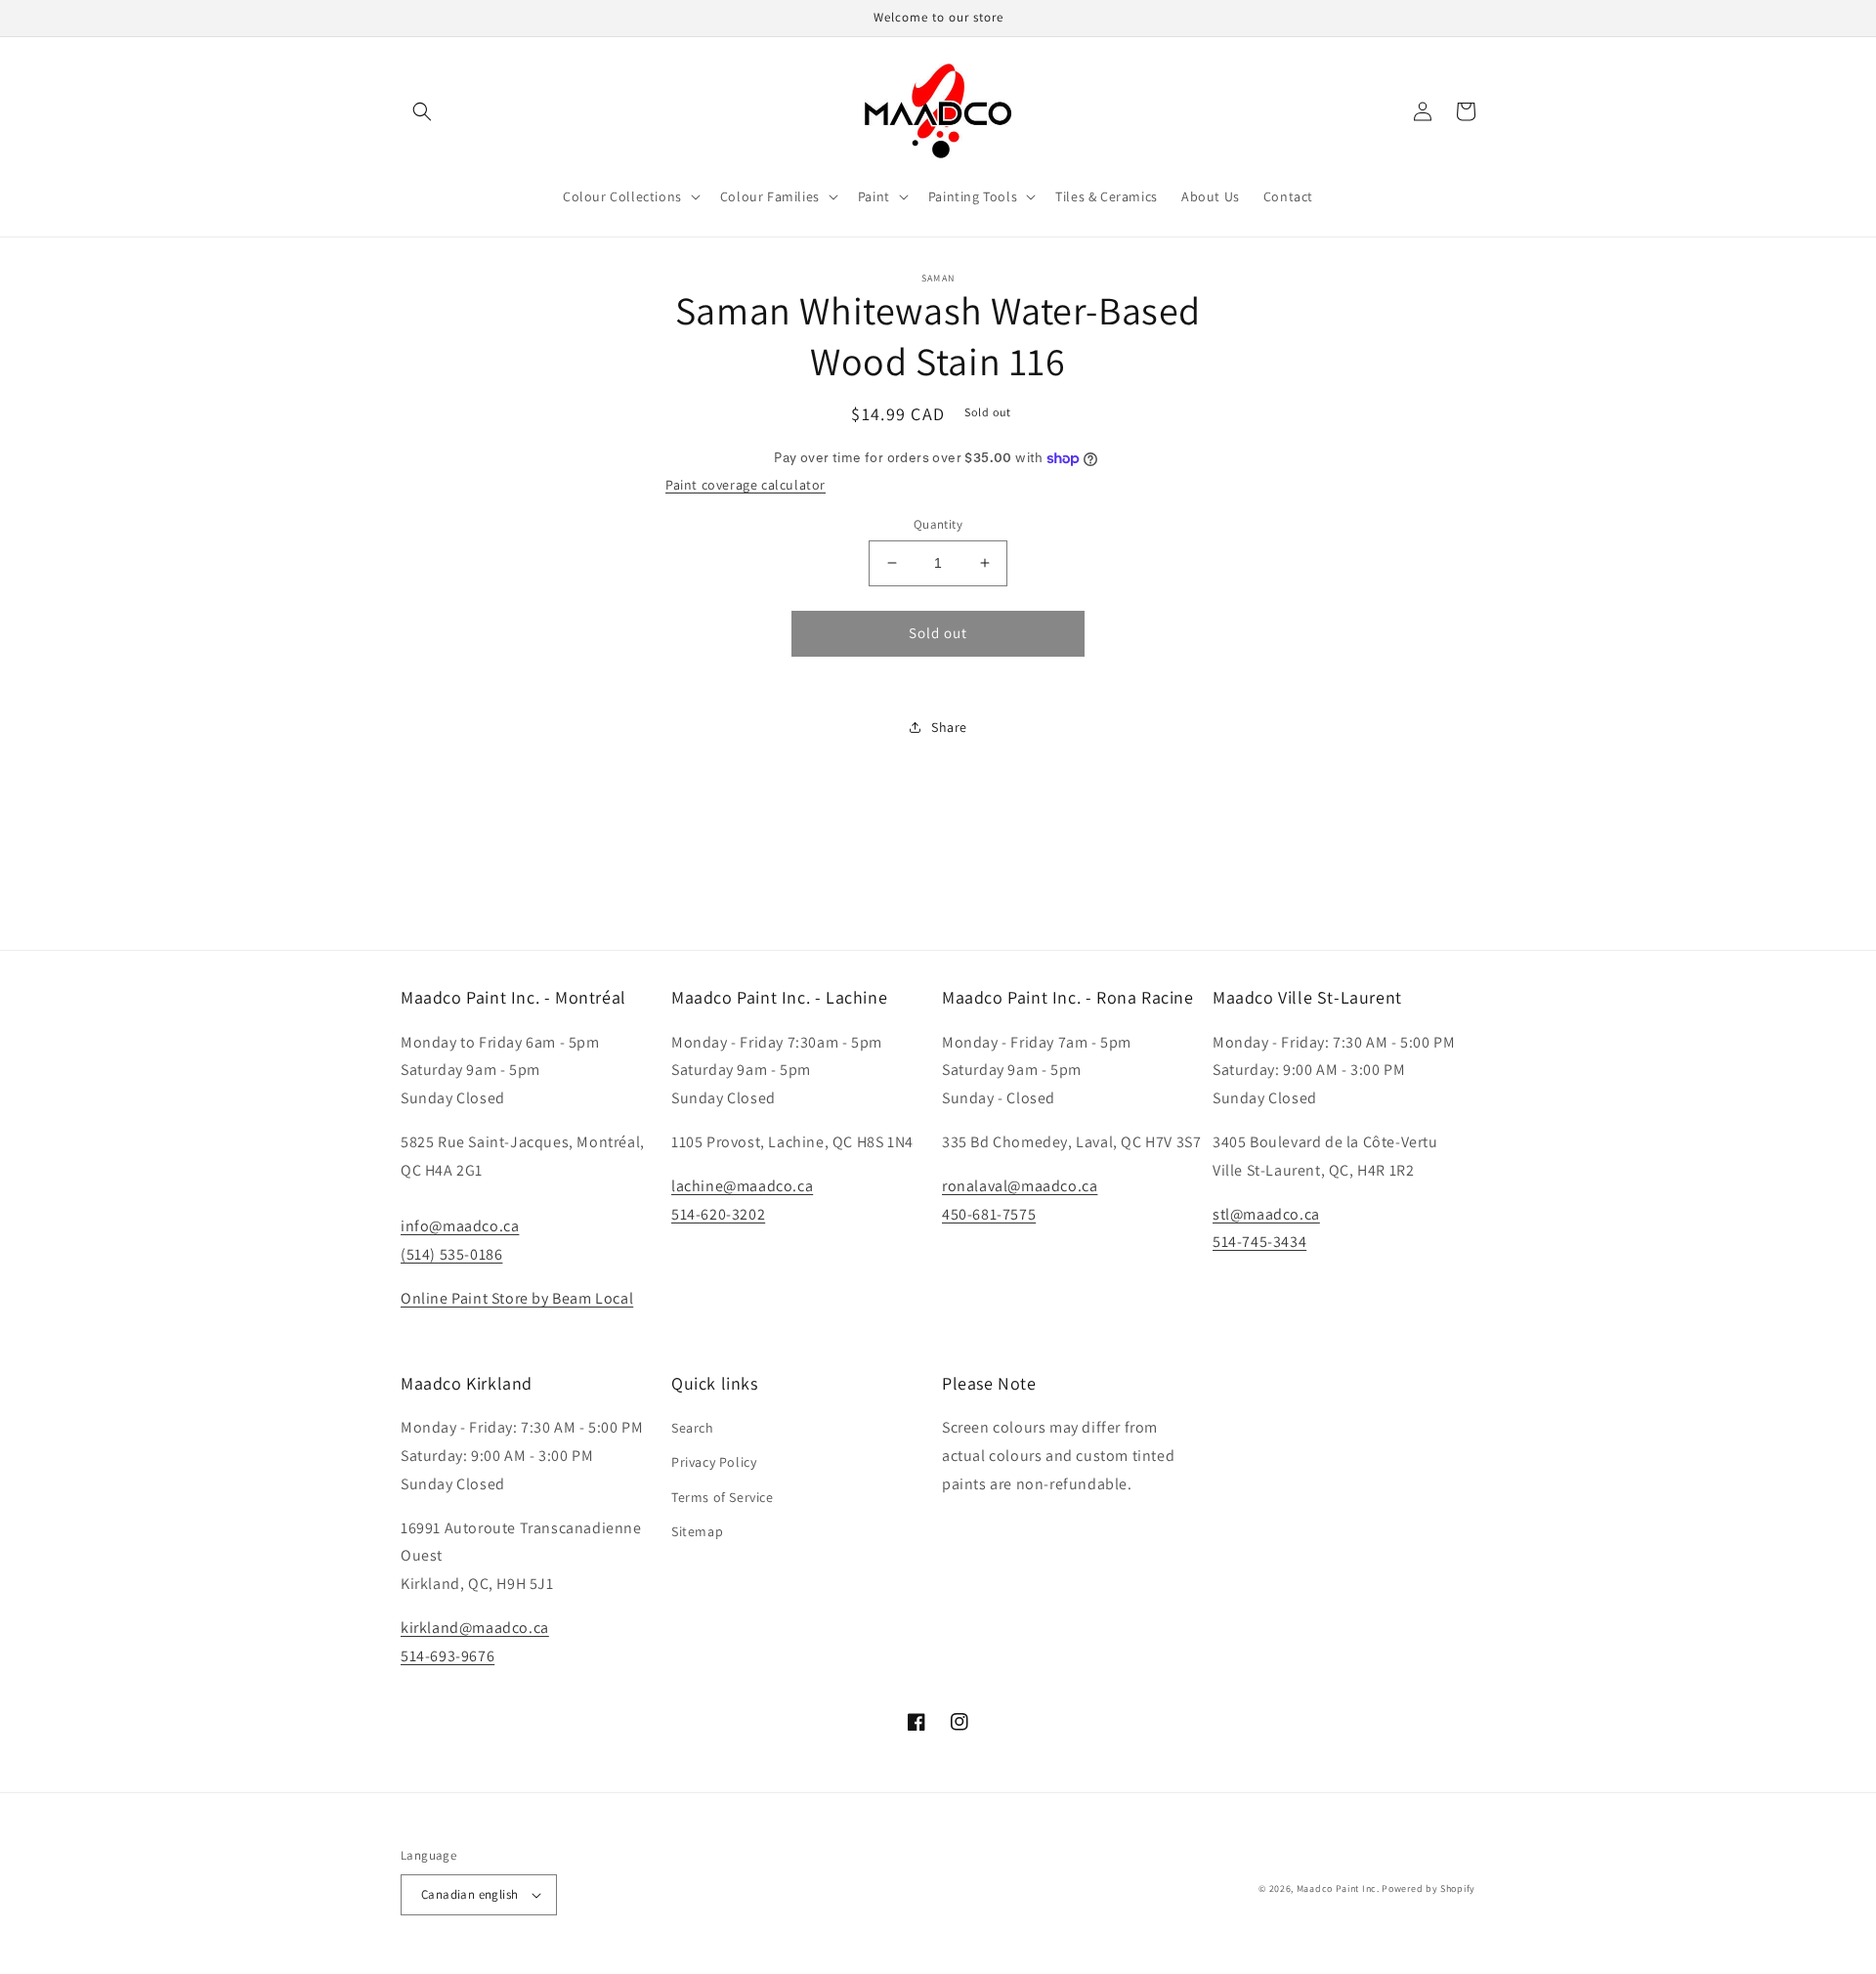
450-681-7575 (989, 1214)
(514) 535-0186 (451, 1254)
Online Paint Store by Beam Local (517, 1298)
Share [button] (949, 727)
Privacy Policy (714, 1462)
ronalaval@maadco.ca (1020, 1186)
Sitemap (697, 1531)
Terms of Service (723, 1497)
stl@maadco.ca (1266, 1214)
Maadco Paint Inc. (1338, 1888)
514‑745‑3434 (1259, 1242)
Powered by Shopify (1428, 1888)
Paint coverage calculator (746, 485)
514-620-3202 (718, 1214)
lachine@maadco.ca (742, 1186)
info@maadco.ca (460, 1226)
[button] (422, 111)
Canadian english (469, 1894)
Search (693, 1428)
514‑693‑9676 (448, 1656)
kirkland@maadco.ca (475, 1628)
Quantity (938, 524)
